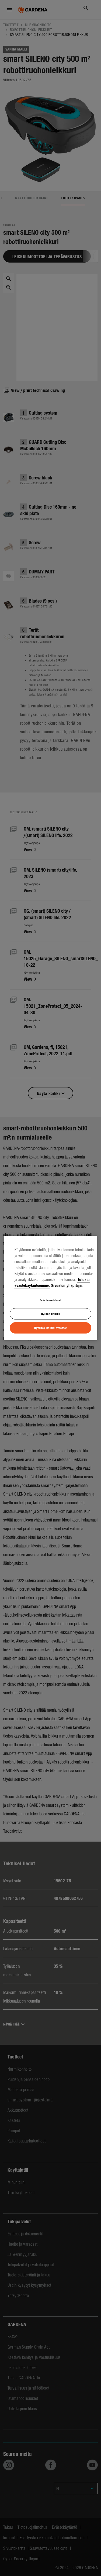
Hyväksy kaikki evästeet (50, 1328)
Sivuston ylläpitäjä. (67, 1285)
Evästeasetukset (51, 1300)
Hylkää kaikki (50, 1314)
